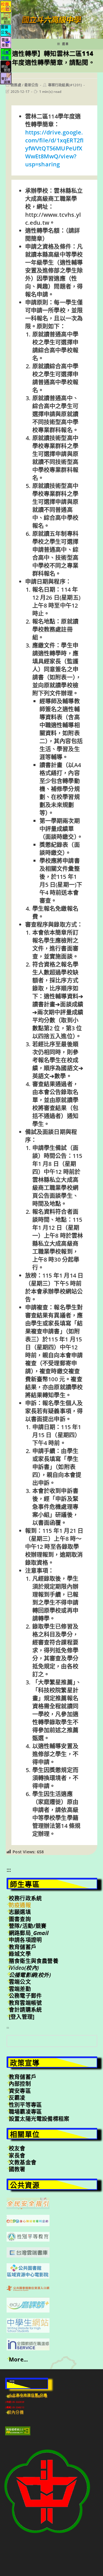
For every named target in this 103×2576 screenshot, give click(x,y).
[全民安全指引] (28, 2203)
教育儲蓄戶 (23, 1947)
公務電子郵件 (25, 1996)
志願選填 (20, 1912)
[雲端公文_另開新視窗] (6, 30)
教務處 (16, 85)
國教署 (17, 2169)
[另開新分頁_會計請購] (6, 78)
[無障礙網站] (18, 2430)
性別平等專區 (25, 2105)
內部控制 (20, 2084)
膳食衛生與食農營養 (34, 1961)
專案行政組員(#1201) (65, 85)
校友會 (17, 2148)
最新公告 (31, 85)
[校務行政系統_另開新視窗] (6, 6)
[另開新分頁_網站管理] (6, 66)
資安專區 (20, 2091)
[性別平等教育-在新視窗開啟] (28, 2236)
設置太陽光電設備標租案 (39, 2119)
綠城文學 (20, 1954)
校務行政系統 (25, 1898)
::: (9, 1870)
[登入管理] (22, 2017)
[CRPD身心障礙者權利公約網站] (28, 2220)
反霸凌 (17, 2098)
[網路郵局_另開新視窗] (6, 18)
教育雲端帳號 (25, 2003)
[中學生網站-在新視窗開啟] (28, 2325)
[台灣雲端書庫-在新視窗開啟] (28, 2252)
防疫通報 (20, 1905)
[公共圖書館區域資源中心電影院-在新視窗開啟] (28, 2270)
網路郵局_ (29, 1933)
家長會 (17, 2156)
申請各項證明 (25, 1940)
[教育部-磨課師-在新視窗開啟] (28, 2304)
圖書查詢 (20, 1919)
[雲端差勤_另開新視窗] (6, 42)
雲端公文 (20, 1982)
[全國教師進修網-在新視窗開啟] (28, 2344)
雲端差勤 (20, 1989)
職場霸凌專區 (25, 2112)
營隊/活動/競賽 (28, 1926)
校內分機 (16, 2412)
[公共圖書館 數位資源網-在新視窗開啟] (28, 2288)
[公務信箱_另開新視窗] (6, 54)
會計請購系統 (25, 2010)
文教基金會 (23, 2162)
